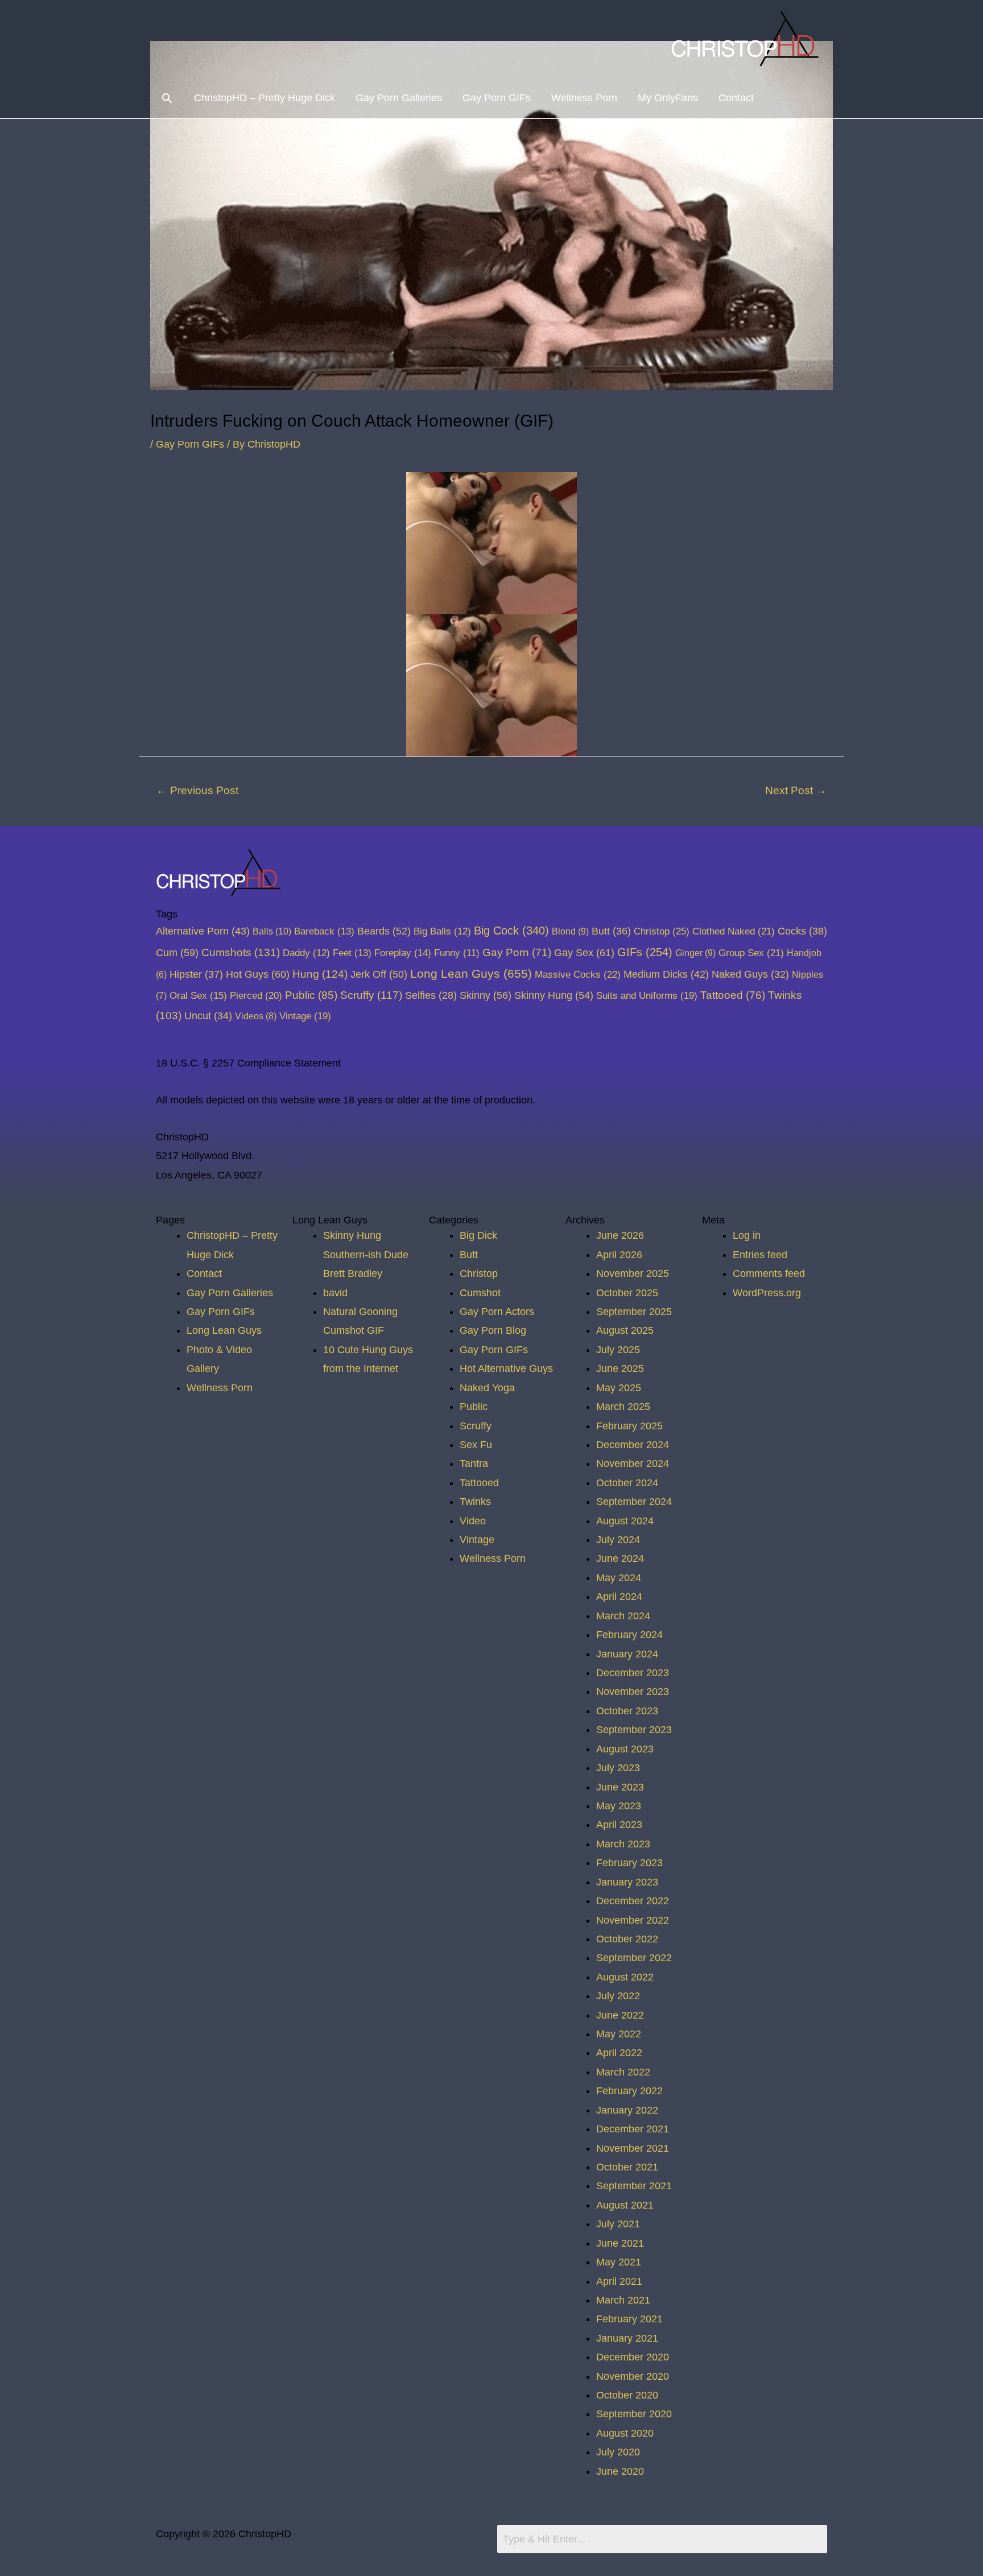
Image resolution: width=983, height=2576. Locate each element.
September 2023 (634, 1730)
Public (311, 995)
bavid (335, 1293)
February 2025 (629, 1426)
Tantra (474, 1463)
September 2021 (634, 2186)
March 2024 (623, 1616)
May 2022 (619, 2034)
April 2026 (619, 1255)
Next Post (796, 790)
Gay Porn (517, 952)
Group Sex (751, 953)
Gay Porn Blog (493, 1330)
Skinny (486, 995)
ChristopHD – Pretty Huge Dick (265, 98)
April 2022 (619, 2053)
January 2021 (627, 2338)
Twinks (475, 1502)
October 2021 (627, 2167)
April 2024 (619, 1597)
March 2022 (623, 2072)
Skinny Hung (554, 995)
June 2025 (620, 1368)
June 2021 (620, 2243)
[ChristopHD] (747, 38)
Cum (177, 952)
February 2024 (629, 1635)
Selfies (431, 995)
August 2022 (625, 1977)
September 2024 (634, 1502)
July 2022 (618, 1996)
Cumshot (480, 1293)
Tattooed (733, 995)
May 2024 (619, 1578)
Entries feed (760, 1255)
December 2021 (633, 2129)
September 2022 (634, 1958)
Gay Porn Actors (497, 1312)
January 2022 (627, 2110)
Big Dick (478, 1235)
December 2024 (633, 1445)
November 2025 (633, 1273)
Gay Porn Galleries (399, 98)
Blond (570, 931)
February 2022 (629, 2091)
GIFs (645, 952)
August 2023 (625, 1749)
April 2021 (619, 2281)
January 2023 (627, 1882)
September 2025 (634, 1312)
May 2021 (619, 2262)
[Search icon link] (167, 98)
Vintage (305, 1016)
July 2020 (618, 2452)
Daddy (306, 953)
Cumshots (241, 952)
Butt (611, 931)
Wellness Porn (584, 98)
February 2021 (629, 2319)
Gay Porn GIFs (497, 98)
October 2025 (627, 1293)
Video (473, 1521)
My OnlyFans (668, 98)
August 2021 (625, 2205)
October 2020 (627, 2395)
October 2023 (627, 1711)
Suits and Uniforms (647, 995)
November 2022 (633, 1920)
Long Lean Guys (471, 973)
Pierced (256, 995)
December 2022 (633, 1901)
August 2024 (625, 1521)
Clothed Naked (734, 931)
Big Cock (511, 931)
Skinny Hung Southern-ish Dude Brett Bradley (366, 1254)
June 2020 (620, 2471)
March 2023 (623, 1844)
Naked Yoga (487, 1388)
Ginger (695, 953)
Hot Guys (258, 974)
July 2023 (618, 1768)
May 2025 (619, 1388)
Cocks (802, 931)
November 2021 (633, 2148)
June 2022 (620, 2015)
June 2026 (620, 1235)
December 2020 (633, 2357)
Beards (384, 931)
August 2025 (625, 1330)
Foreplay (403, 953)
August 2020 (625, 2433)
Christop (662, 931)
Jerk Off (379, 974)
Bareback (324, 931)
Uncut (208, 1016)
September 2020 (634, 2414)
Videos (256, 1016)
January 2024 (627, 1654)
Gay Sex (584, 952)
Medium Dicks (666, 974)
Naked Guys (750, 974)
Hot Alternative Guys (506, 1368)
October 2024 (627, 1483)
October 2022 (627, 1939)
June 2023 (620, 1787)
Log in (747, 1235)
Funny (457, 953)
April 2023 (619, 1825)
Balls (272, 931)
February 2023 (629, 1863)
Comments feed (769, 1273)
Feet (352, 953)
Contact (736, 98)
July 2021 (618, 2224)
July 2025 (618, 1350)
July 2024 (618, 1540)
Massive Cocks (578, 974)
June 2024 (620, 1558)
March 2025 (623, 1407)
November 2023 (633, 1692)
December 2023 (633, 1673)
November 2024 (633, 1463)
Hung (320, 974)
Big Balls (442, 931)
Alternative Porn (203, 931)
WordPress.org (767, 1293)
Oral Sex (198, 996)
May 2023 (619, 1806)
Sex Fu (476, 1445)
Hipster (196, 974)
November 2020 (633, 2376)
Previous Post (197, 790)
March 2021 (623, 2300)
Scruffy (371, 995)
